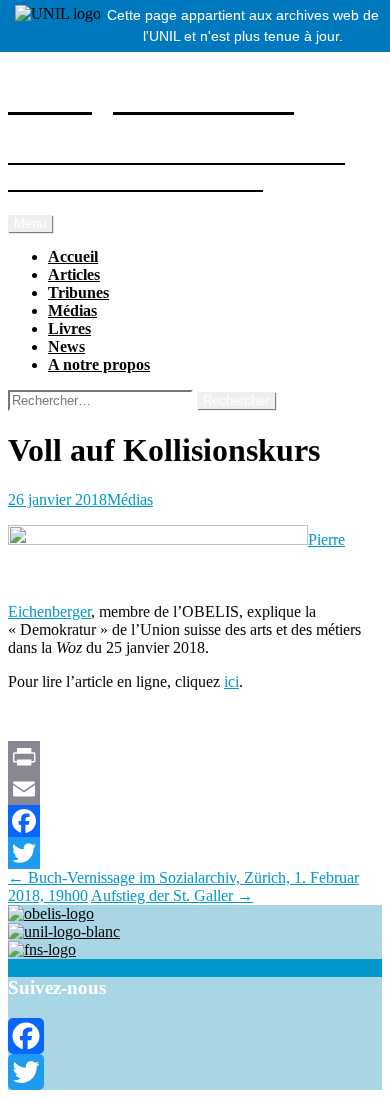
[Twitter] (195, 853)
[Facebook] (195, 821)
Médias (72, 310)
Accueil (73, 256)
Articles (74, 274)
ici (231, 681)
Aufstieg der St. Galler (172, 895)
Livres (69, 328)
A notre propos (99, 364)
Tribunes (78, 292)
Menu (30, 223)
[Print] (195, 757)
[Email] (195, 789)
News (66, 346)
